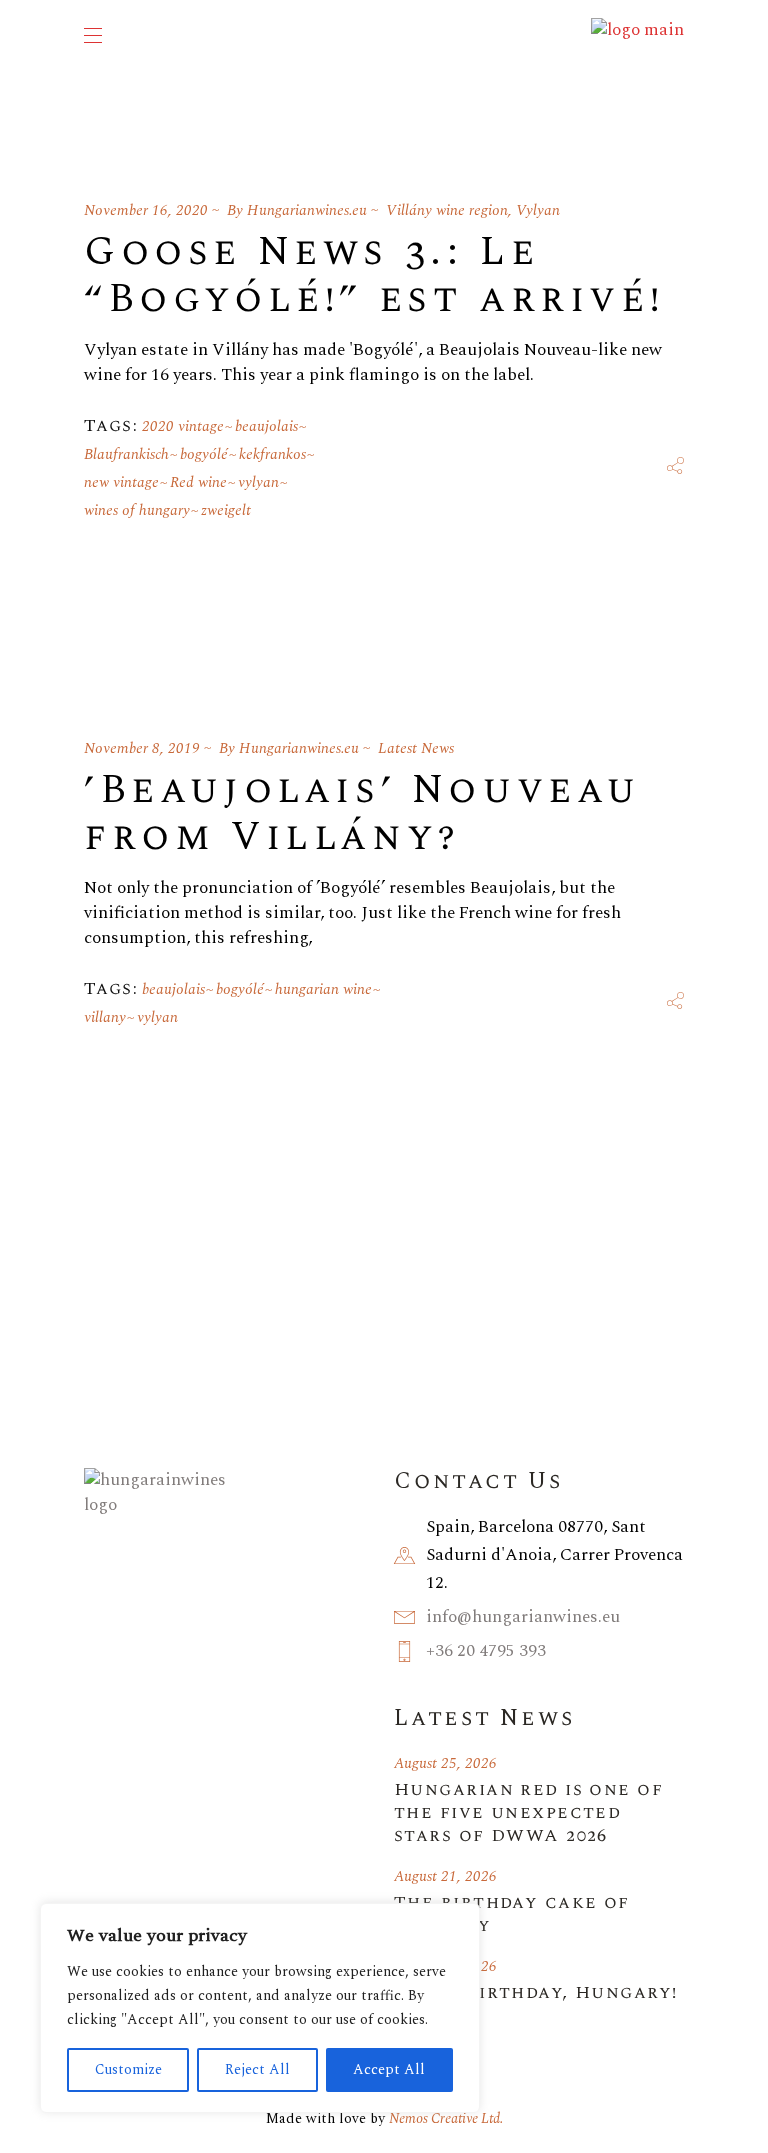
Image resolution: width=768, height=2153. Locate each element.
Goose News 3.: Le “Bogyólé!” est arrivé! (374, 276)
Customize (128, 2069)
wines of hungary (137, 510)
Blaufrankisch (126, 454)
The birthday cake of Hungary (512, 1914)
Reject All (257, 2069)
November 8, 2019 (142, 748)
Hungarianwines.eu (307, 210)
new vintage (121, 482)
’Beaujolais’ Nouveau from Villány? (362, 814)
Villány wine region (447, 210)
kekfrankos (272, 454)
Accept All (389, 2069)
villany (105, 1017)
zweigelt (226, 510)
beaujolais (266, 426)
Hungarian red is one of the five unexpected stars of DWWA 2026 (528, 1812)
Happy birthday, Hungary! (536, 1992)
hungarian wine (323, 989)
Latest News (416, 748)
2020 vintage (183, 426)
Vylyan (538, 210)
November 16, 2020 (146, 210)
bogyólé (204, 454)
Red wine (198, 482)
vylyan (258, 482)
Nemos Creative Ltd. (446, 2118)
